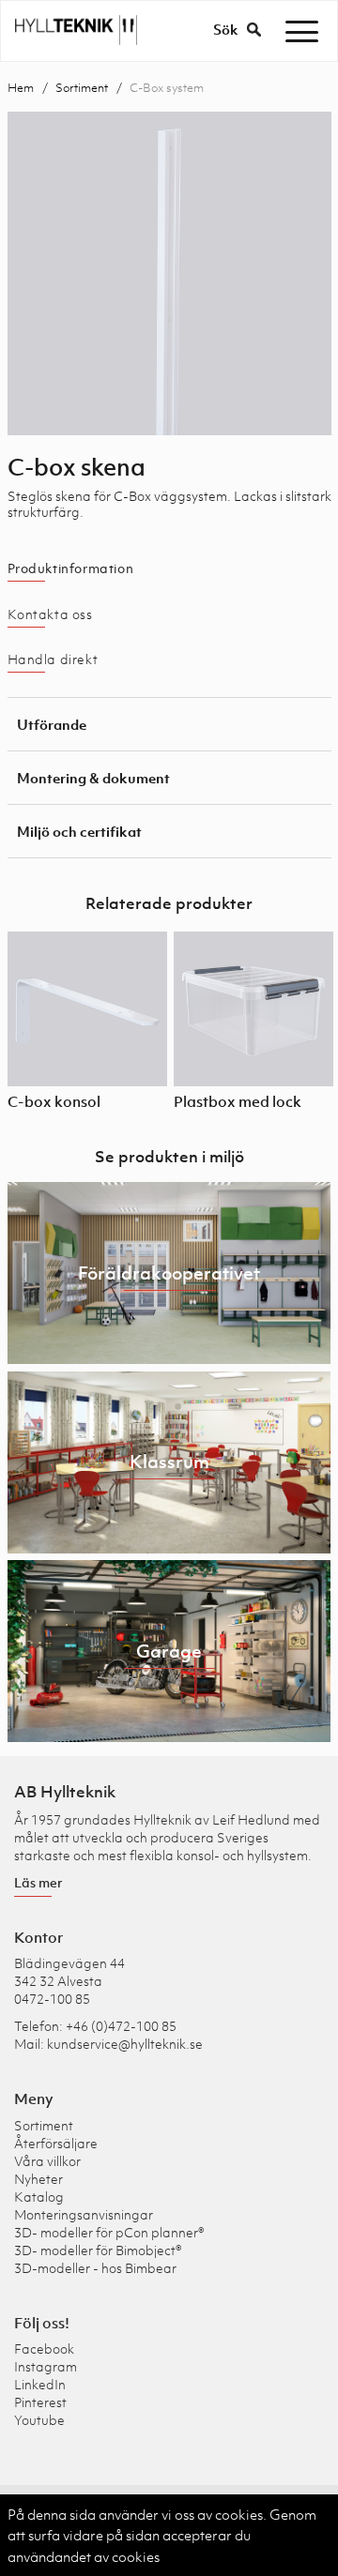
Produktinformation (71, 568)
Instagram (46, 2366)
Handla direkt (53, 659)
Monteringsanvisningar (84, 2214)
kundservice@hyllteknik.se (125, 2044)
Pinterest (40, 2402)
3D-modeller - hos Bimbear (95, 2268)
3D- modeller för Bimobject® (98, 2250)
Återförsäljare (56, 2143)
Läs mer (38, 1882)
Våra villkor (47, 2161)
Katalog (39, 2197)
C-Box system (167, 88)
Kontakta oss (50, 614)
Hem (21, 88)
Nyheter (38, 2179)
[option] (169, 273)
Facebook (44, 2349)
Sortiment (82, 88)
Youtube (39, 2420)
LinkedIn (40, 2384)
